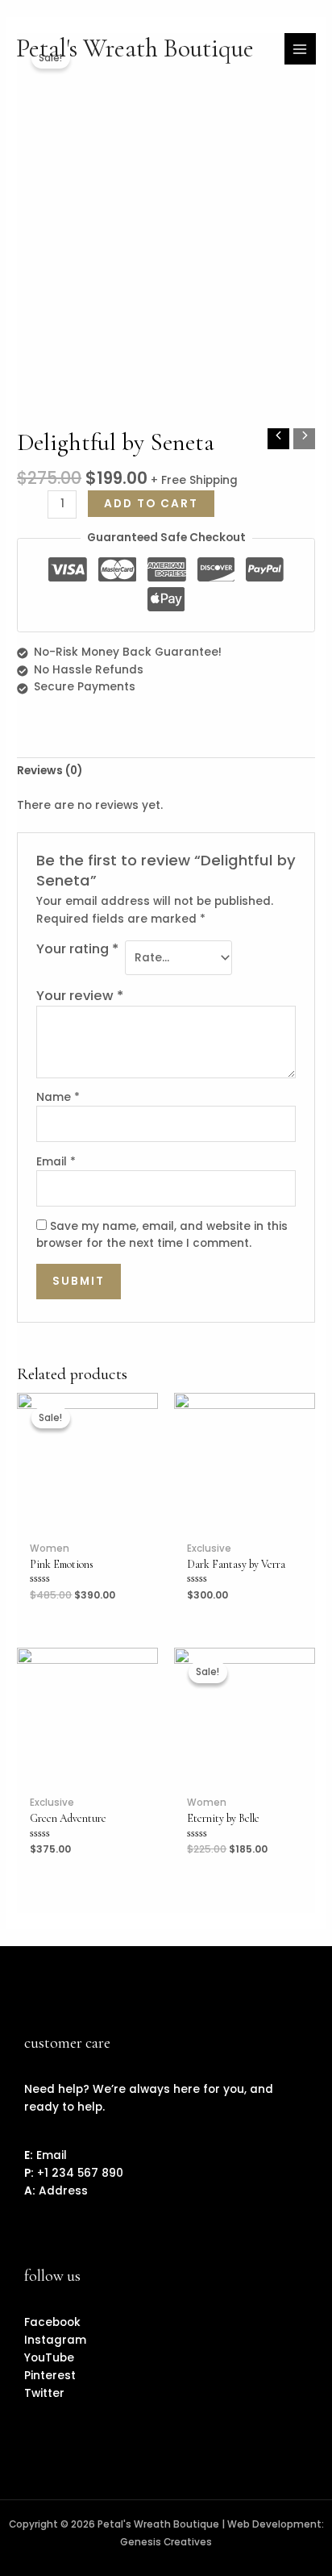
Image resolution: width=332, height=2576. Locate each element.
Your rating (77, 949)
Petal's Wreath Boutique (135, 48)
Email (56, 1162)
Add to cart (151, 504)
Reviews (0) (50, 771)
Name (58, 1097)
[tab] (166, 772)
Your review (80, 996)
